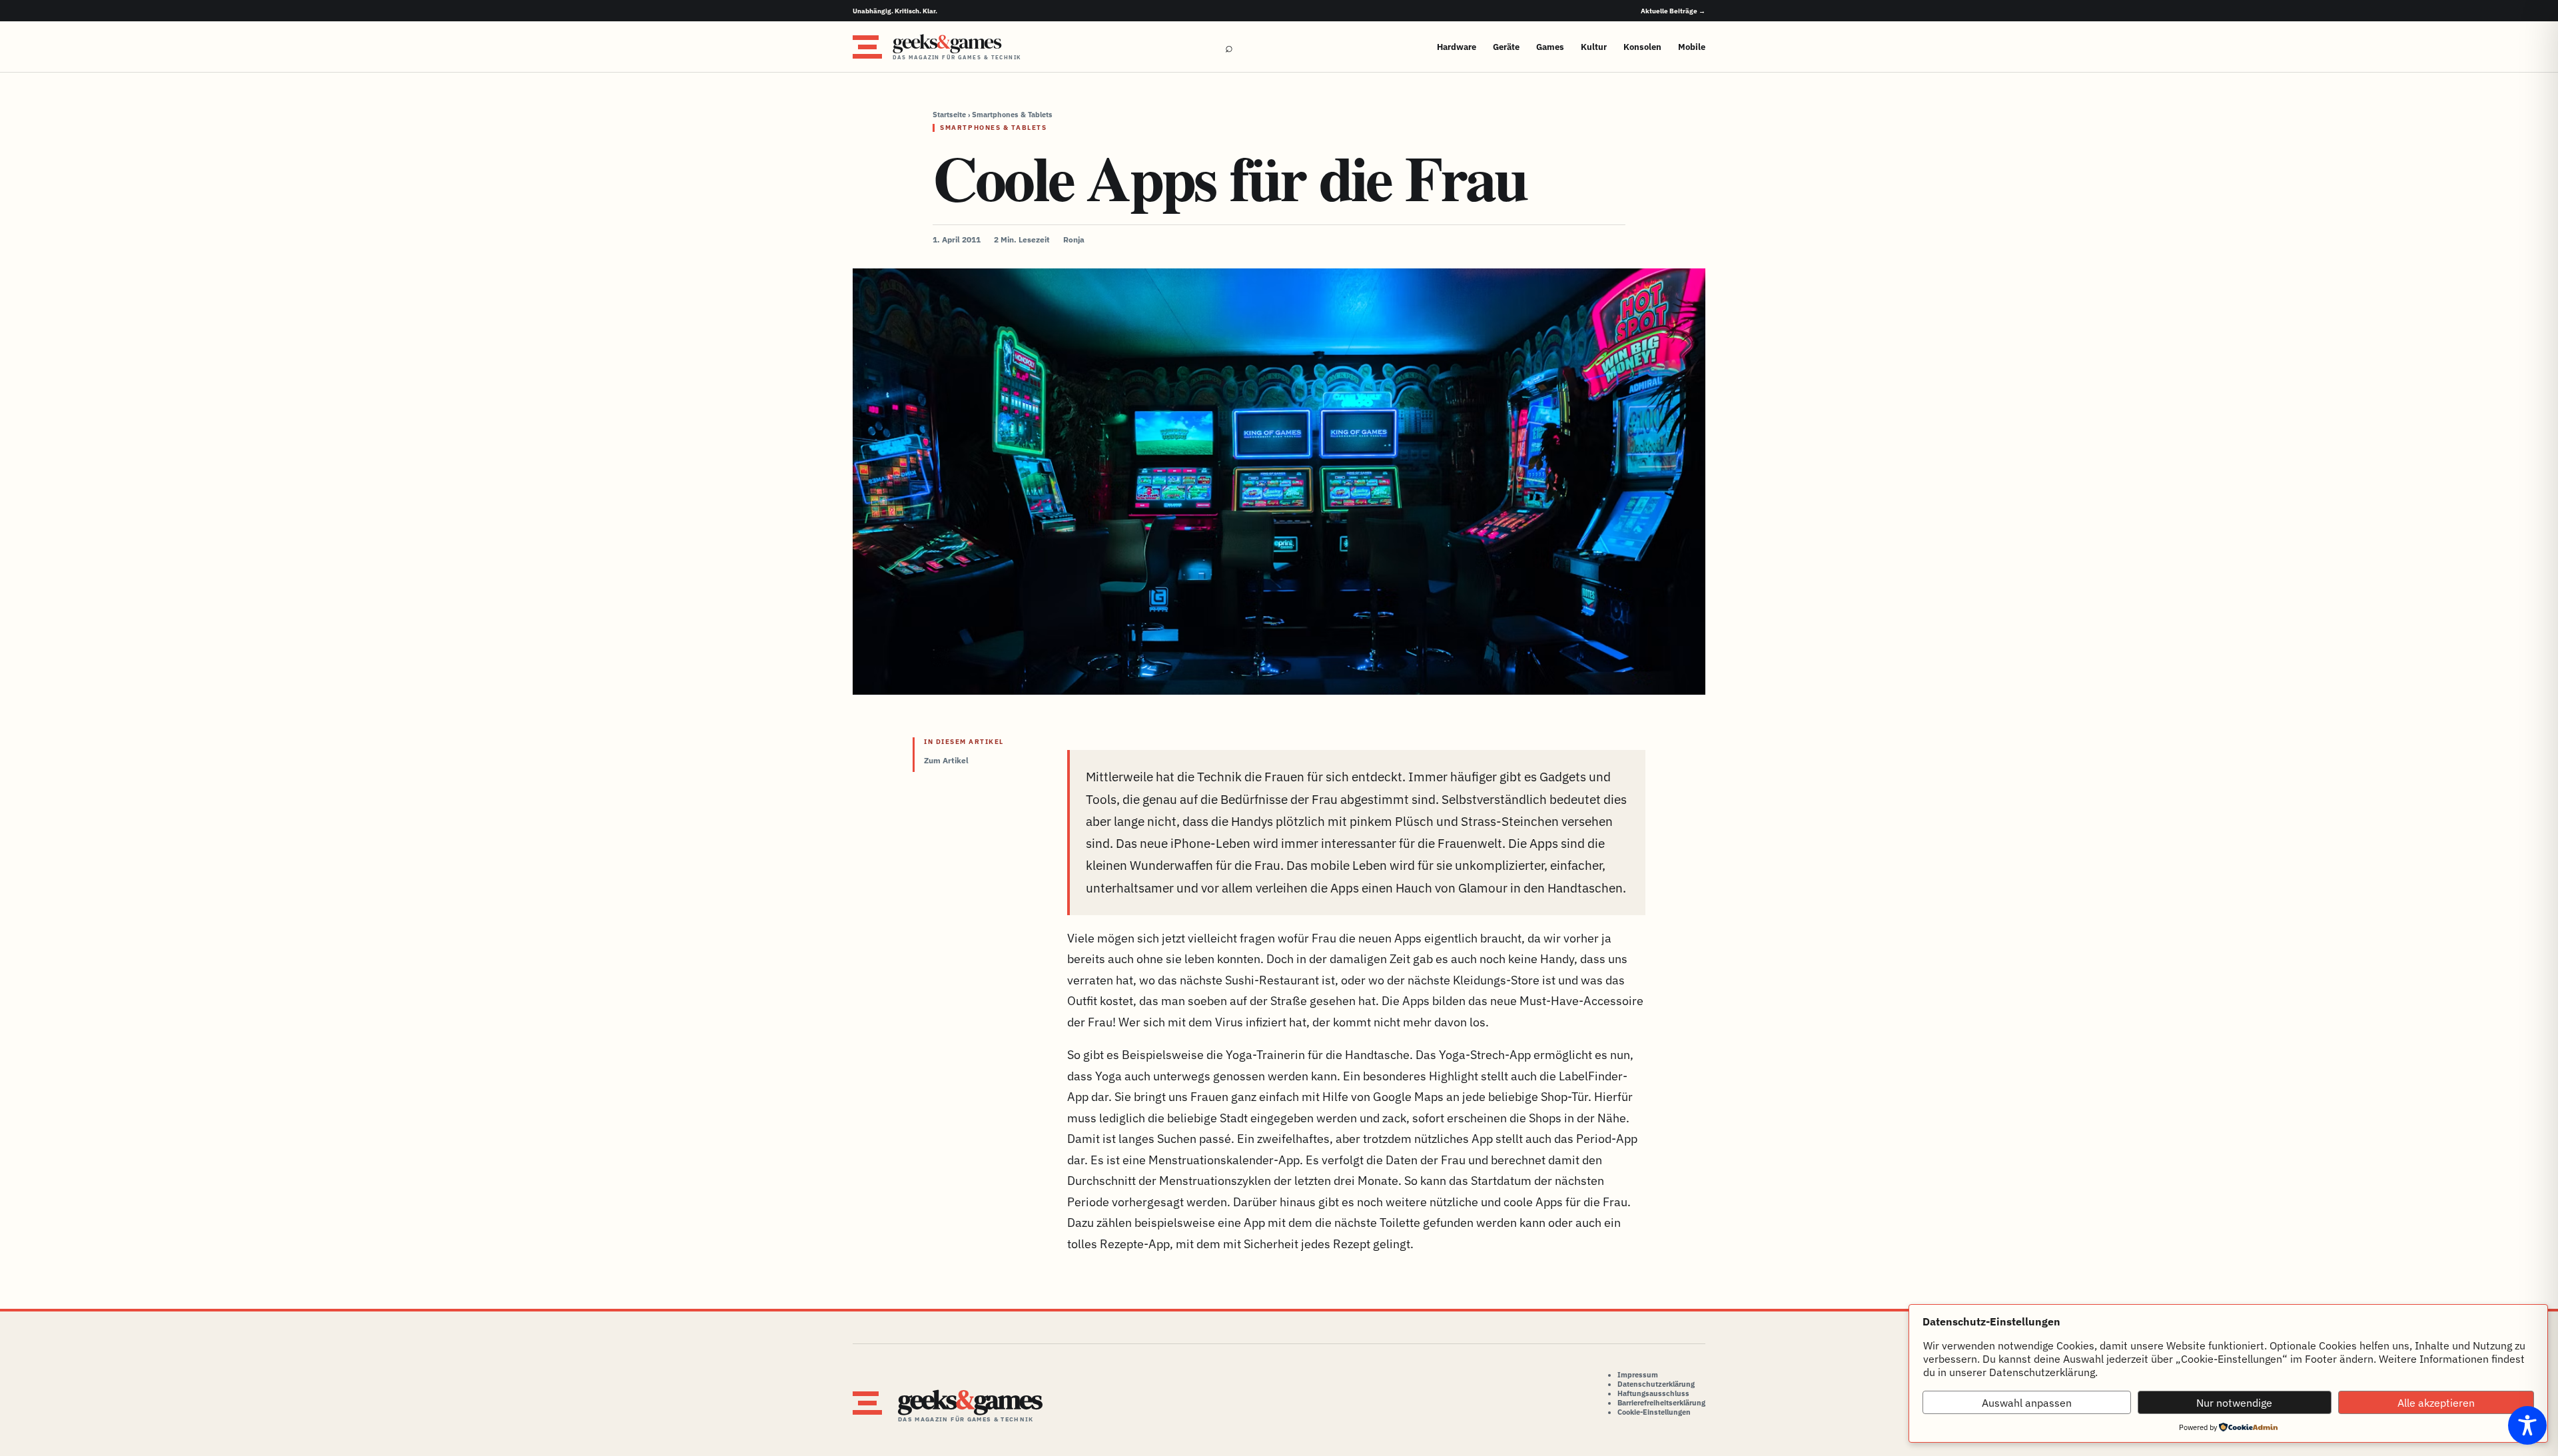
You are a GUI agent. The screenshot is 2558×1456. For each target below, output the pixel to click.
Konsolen (1642, 47)
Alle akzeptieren (2436, 1403)
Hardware (1457, 47)
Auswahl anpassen (2027, 1403)
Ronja (1074, 239)
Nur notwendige (2234, 1403)
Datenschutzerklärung (1656, 1384)
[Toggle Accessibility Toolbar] (2527, 1425)
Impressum (1638, 1375)
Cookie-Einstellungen (1654, 1412)
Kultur (1594, 47)
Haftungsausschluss (1653, 1393)
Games (1550, 47)
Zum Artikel (946, 760)
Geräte (1506, 47)
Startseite (949, 115)
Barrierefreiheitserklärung (1661, 1403)
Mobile (1692, 47)
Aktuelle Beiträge (1673, 11)
